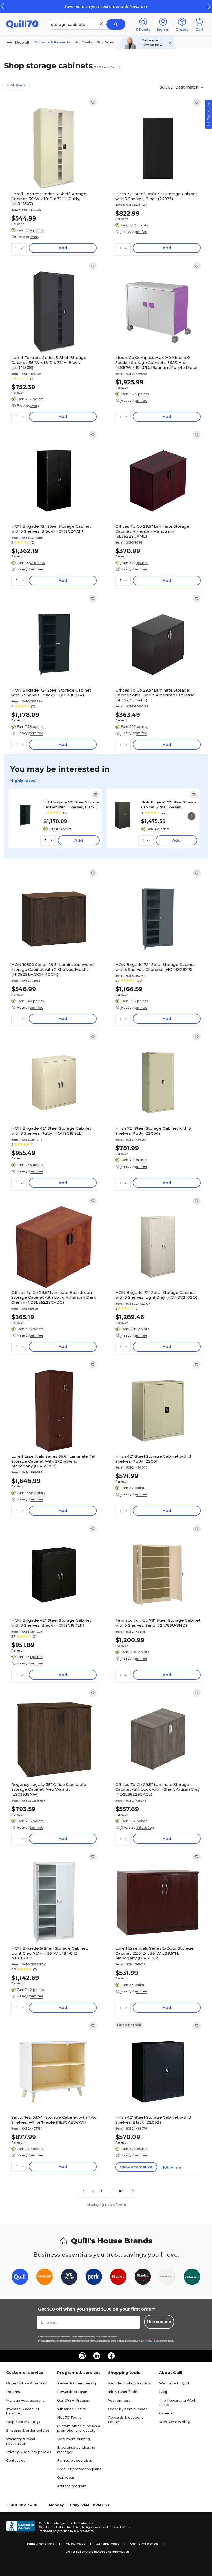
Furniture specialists (75, 2460)
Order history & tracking (27, 2383)
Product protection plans (79, 2469)
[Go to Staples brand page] (118, 2278)
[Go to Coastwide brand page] (45, 2278)
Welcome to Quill (174, 2383)
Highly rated (23, 780)
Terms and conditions (81, 2337)
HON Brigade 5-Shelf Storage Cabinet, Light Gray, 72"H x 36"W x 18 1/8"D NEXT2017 (50, 1953)
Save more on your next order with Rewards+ (106, 6)
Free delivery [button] (28, 237)
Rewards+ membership (77, 2383)
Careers (166, 2413)
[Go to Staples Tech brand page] (143, 2278)
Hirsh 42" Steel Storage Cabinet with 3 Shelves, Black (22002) (153, 2120)
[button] (209, 6)
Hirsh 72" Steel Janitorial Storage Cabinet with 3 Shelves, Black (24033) (156, 196)
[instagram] (82, 2356)
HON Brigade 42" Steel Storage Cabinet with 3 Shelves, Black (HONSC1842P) (51, 1623)
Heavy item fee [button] (134, 232)
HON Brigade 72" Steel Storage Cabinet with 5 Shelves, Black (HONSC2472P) (51, 529)
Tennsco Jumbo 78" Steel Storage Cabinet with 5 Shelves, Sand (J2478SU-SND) (158, 1623)
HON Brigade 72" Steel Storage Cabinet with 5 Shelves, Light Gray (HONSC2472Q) (156, 1295)
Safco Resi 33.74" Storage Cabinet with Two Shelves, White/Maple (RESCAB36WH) (54, 2120)
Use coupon (159, 2322)
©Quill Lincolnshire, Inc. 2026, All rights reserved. (74, 2527)
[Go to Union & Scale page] (167, 2278)
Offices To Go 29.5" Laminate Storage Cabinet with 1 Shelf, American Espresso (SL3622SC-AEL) (155, 695)
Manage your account (25, 2400)
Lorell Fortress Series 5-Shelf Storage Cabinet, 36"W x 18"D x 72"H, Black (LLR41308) (49, 362)
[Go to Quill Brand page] (20, 2278)
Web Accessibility (174, 2422)
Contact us (16, 2460)
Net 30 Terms (69, 2417)
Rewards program (73, 2392)
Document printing (74, 2439)
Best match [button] (187, 87)
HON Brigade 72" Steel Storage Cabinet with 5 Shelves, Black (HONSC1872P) (51, 693)
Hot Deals (83, 42)
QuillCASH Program (74, 2400)
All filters (18, 85)
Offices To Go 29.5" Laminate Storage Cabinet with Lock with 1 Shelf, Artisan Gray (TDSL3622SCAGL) (157, 1789)
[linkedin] (97, 2356)
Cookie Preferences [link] (144, 2544)
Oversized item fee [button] (137, 1827)
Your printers (119, 2400)
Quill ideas (66, 2477)
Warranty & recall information (21, 2441)
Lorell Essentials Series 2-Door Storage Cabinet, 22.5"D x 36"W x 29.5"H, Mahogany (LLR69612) (154, 1953)
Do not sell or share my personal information (97, 2552)
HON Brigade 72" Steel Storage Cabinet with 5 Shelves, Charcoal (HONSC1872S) (155, 967)
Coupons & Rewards (52, 42)
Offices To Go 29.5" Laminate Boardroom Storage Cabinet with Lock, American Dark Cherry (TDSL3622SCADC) (54, 1297)
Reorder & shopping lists (130, 2383)
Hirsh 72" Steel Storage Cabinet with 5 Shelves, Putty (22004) (153, 1131)
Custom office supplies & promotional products (79, 2428)
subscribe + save (71, 2409)
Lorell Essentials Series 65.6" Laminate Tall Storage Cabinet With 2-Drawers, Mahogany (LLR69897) (54, 1461)
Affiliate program (72, 2486)
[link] (93, 102)
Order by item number (127, 2409)
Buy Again (106, 42)
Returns (13, 2392)
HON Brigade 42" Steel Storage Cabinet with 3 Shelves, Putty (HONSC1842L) (51, 1131)
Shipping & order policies (28, 2430)
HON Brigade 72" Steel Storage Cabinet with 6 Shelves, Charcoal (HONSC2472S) (169, 804)
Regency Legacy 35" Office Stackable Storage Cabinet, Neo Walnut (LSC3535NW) (49, 1789)
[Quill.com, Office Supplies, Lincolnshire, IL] (20, 2527)
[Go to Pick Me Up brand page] (69, 2278)
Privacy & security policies (29, 2452)
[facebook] (111, 2356)
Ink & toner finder (123, 2392)
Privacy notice (75, 2544)
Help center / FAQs (23, 2422)
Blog (163, 2392)
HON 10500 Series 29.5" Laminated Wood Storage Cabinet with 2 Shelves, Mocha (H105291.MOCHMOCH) (53, 969)
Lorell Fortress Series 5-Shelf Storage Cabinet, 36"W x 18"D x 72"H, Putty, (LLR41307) (49, 199)
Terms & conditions (40, 2544)
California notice (108, 2544)
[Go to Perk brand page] (94, 2278)
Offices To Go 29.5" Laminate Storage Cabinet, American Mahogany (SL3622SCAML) (152, 531)
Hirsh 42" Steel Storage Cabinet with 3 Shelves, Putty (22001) (153, 1459)
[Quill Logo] (22, 24)
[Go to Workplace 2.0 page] (192, 2278)
